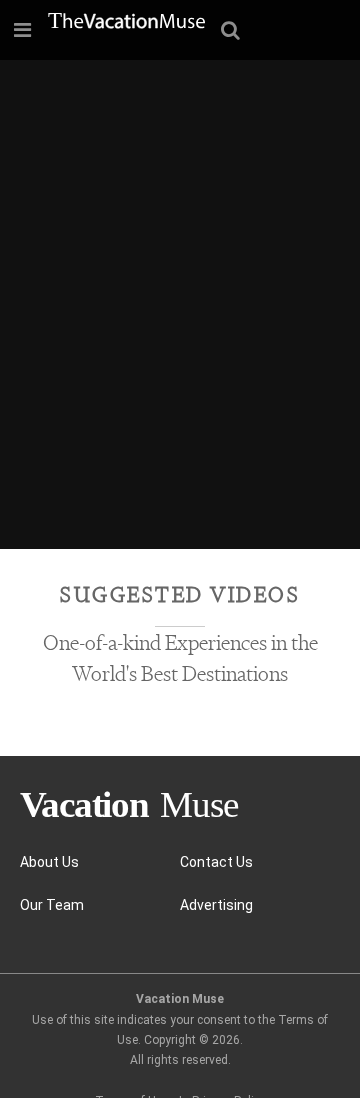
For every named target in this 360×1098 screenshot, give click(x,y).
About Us (49, 862)
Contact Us (216, 862)
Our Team (52, 905)
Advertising (216, 905)
